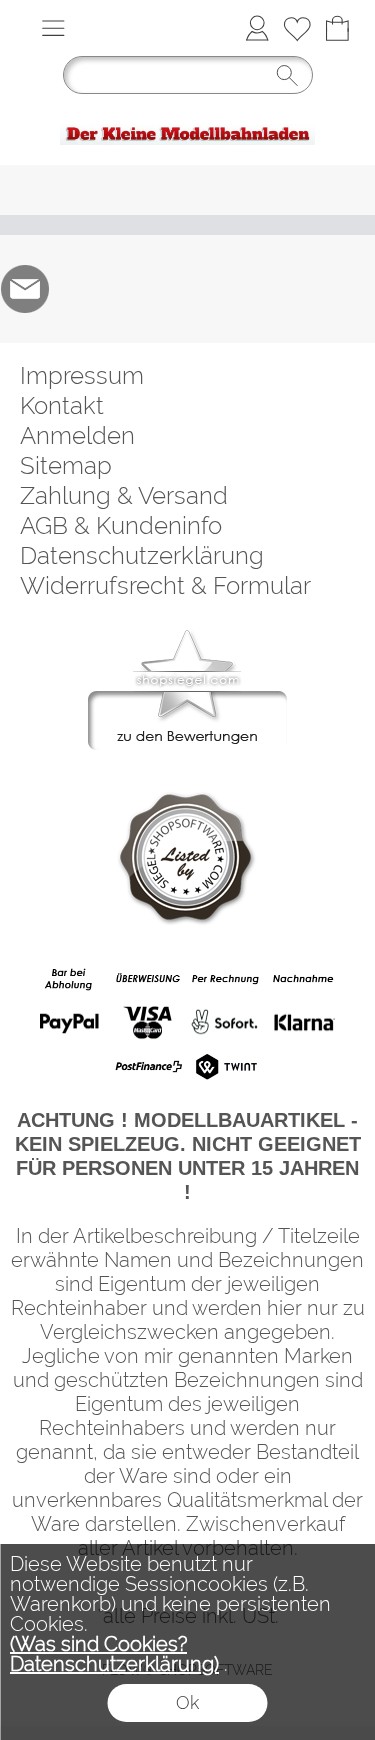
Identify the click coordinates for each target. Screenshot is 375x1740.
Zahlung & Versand (124, 495)
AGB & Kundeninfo (121, 525)
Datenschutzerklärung (142, 555)
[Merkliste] (297, 28)
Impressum (82, 375)
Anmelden (77, 435)
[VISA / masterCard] (147, 1023)
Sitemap (66, 465)
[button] (53, 28)
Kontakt (62, 405)
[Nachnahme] (303, 979)
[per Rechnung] (225, 979)
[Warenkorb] (337, 28)
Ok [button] (187, 1702)
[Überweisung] (147, 979)
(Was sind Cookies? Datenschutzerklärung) (114, 1654)
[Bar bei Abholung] (69, 979)
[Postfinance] (147, 1066)
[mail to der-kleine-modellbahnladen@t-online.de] (25, 289)
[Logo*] (187, 112)
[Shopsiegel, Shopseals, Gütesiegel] (187, 635)
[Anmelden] (257, 28)
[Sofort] (225, 1023)
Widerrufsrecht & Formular (165, 585)
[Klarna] (303, 1023)
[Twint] (225, 1066)
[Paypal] (69, 1023)
